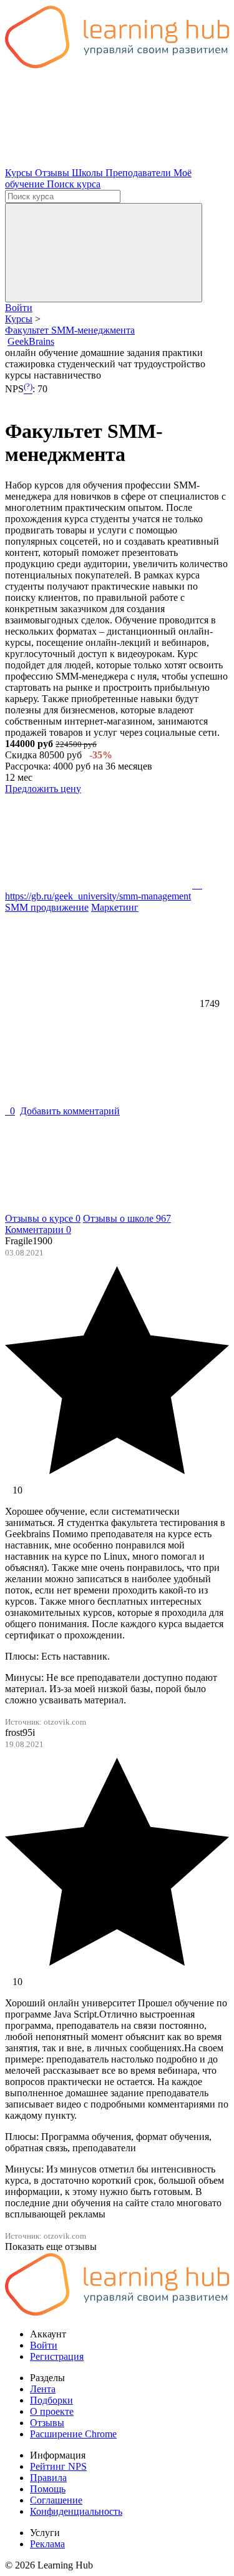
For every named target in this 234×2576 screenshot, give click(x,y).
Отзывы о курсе (43, 1218)
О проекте (52, 2411)
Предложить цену (43, 789)
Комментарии (38, 1230)
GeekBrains (31, 341)
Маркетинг (115, 907)
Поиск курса (74, 184)
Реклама (47, 2544)
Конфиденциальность (76, 2511)
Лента (43, 2389)
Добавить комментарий (70, 1111)
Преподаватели (139, 173)
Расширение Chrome (73, 2434)
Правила (48, 2478)
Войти (19, 308)
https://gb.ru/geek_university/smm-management (104, 890)
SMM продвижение (47, 907)
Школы (89, 173)
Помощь (48, 2489)
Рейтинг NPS (58, 2466)
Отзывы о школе (127, 1218)
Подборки (51, 2400)
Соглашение (56, 2500)
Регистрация (57, 2356)
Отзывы (53, 173)
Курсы (20, 173)
